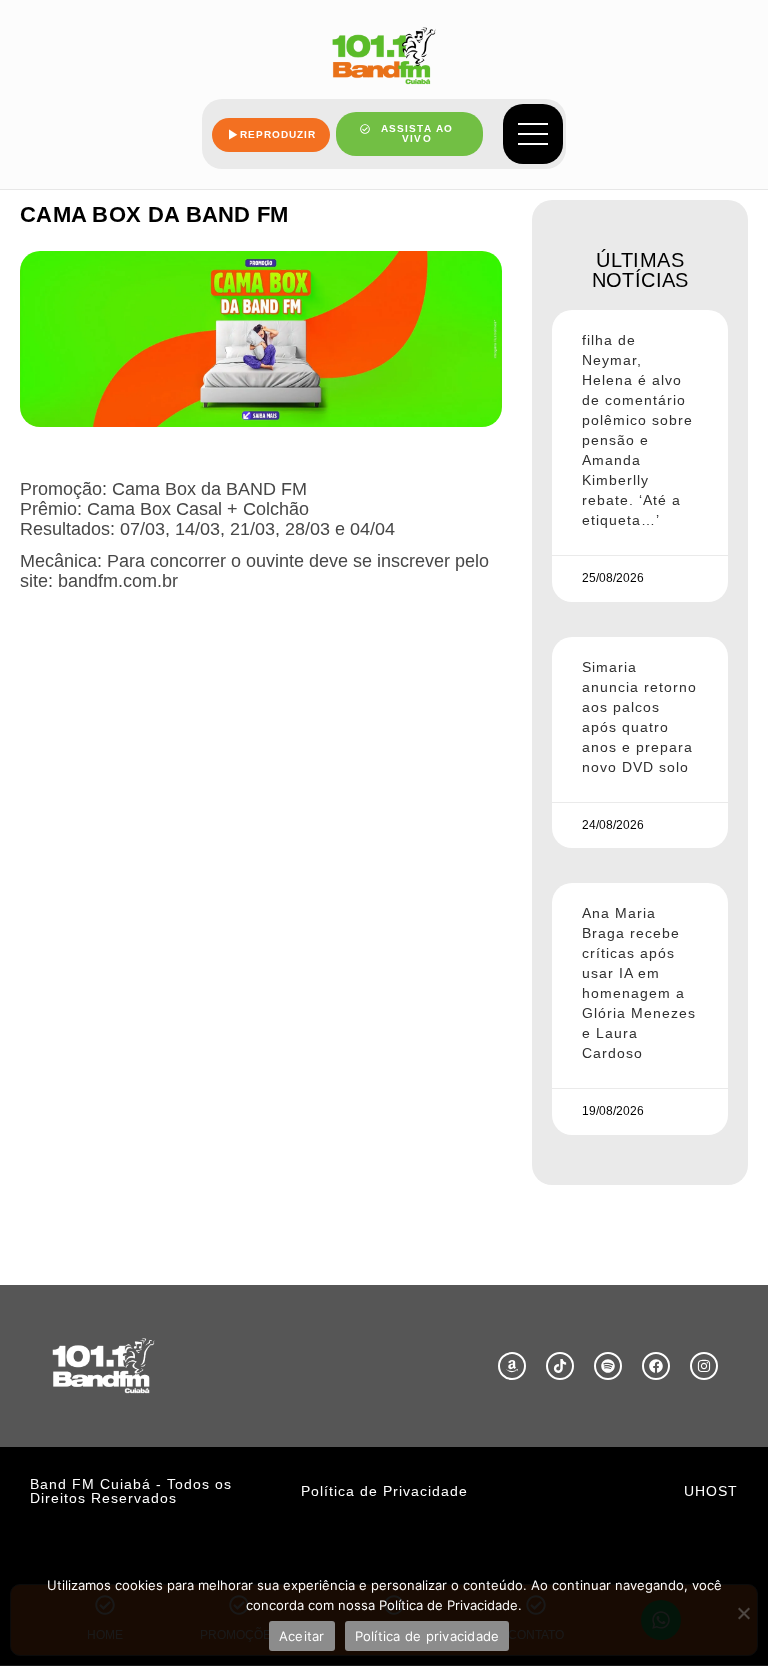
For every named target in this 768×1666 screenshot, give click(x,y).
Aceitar (302, 1636)
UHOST (711, 1491)
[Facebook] (656, 1366)
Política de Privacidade (384, 1491)
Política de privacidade (427, 1636)
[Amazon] (512, 1366)
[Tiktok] (560, 1366)
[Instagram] (704, 1366)
